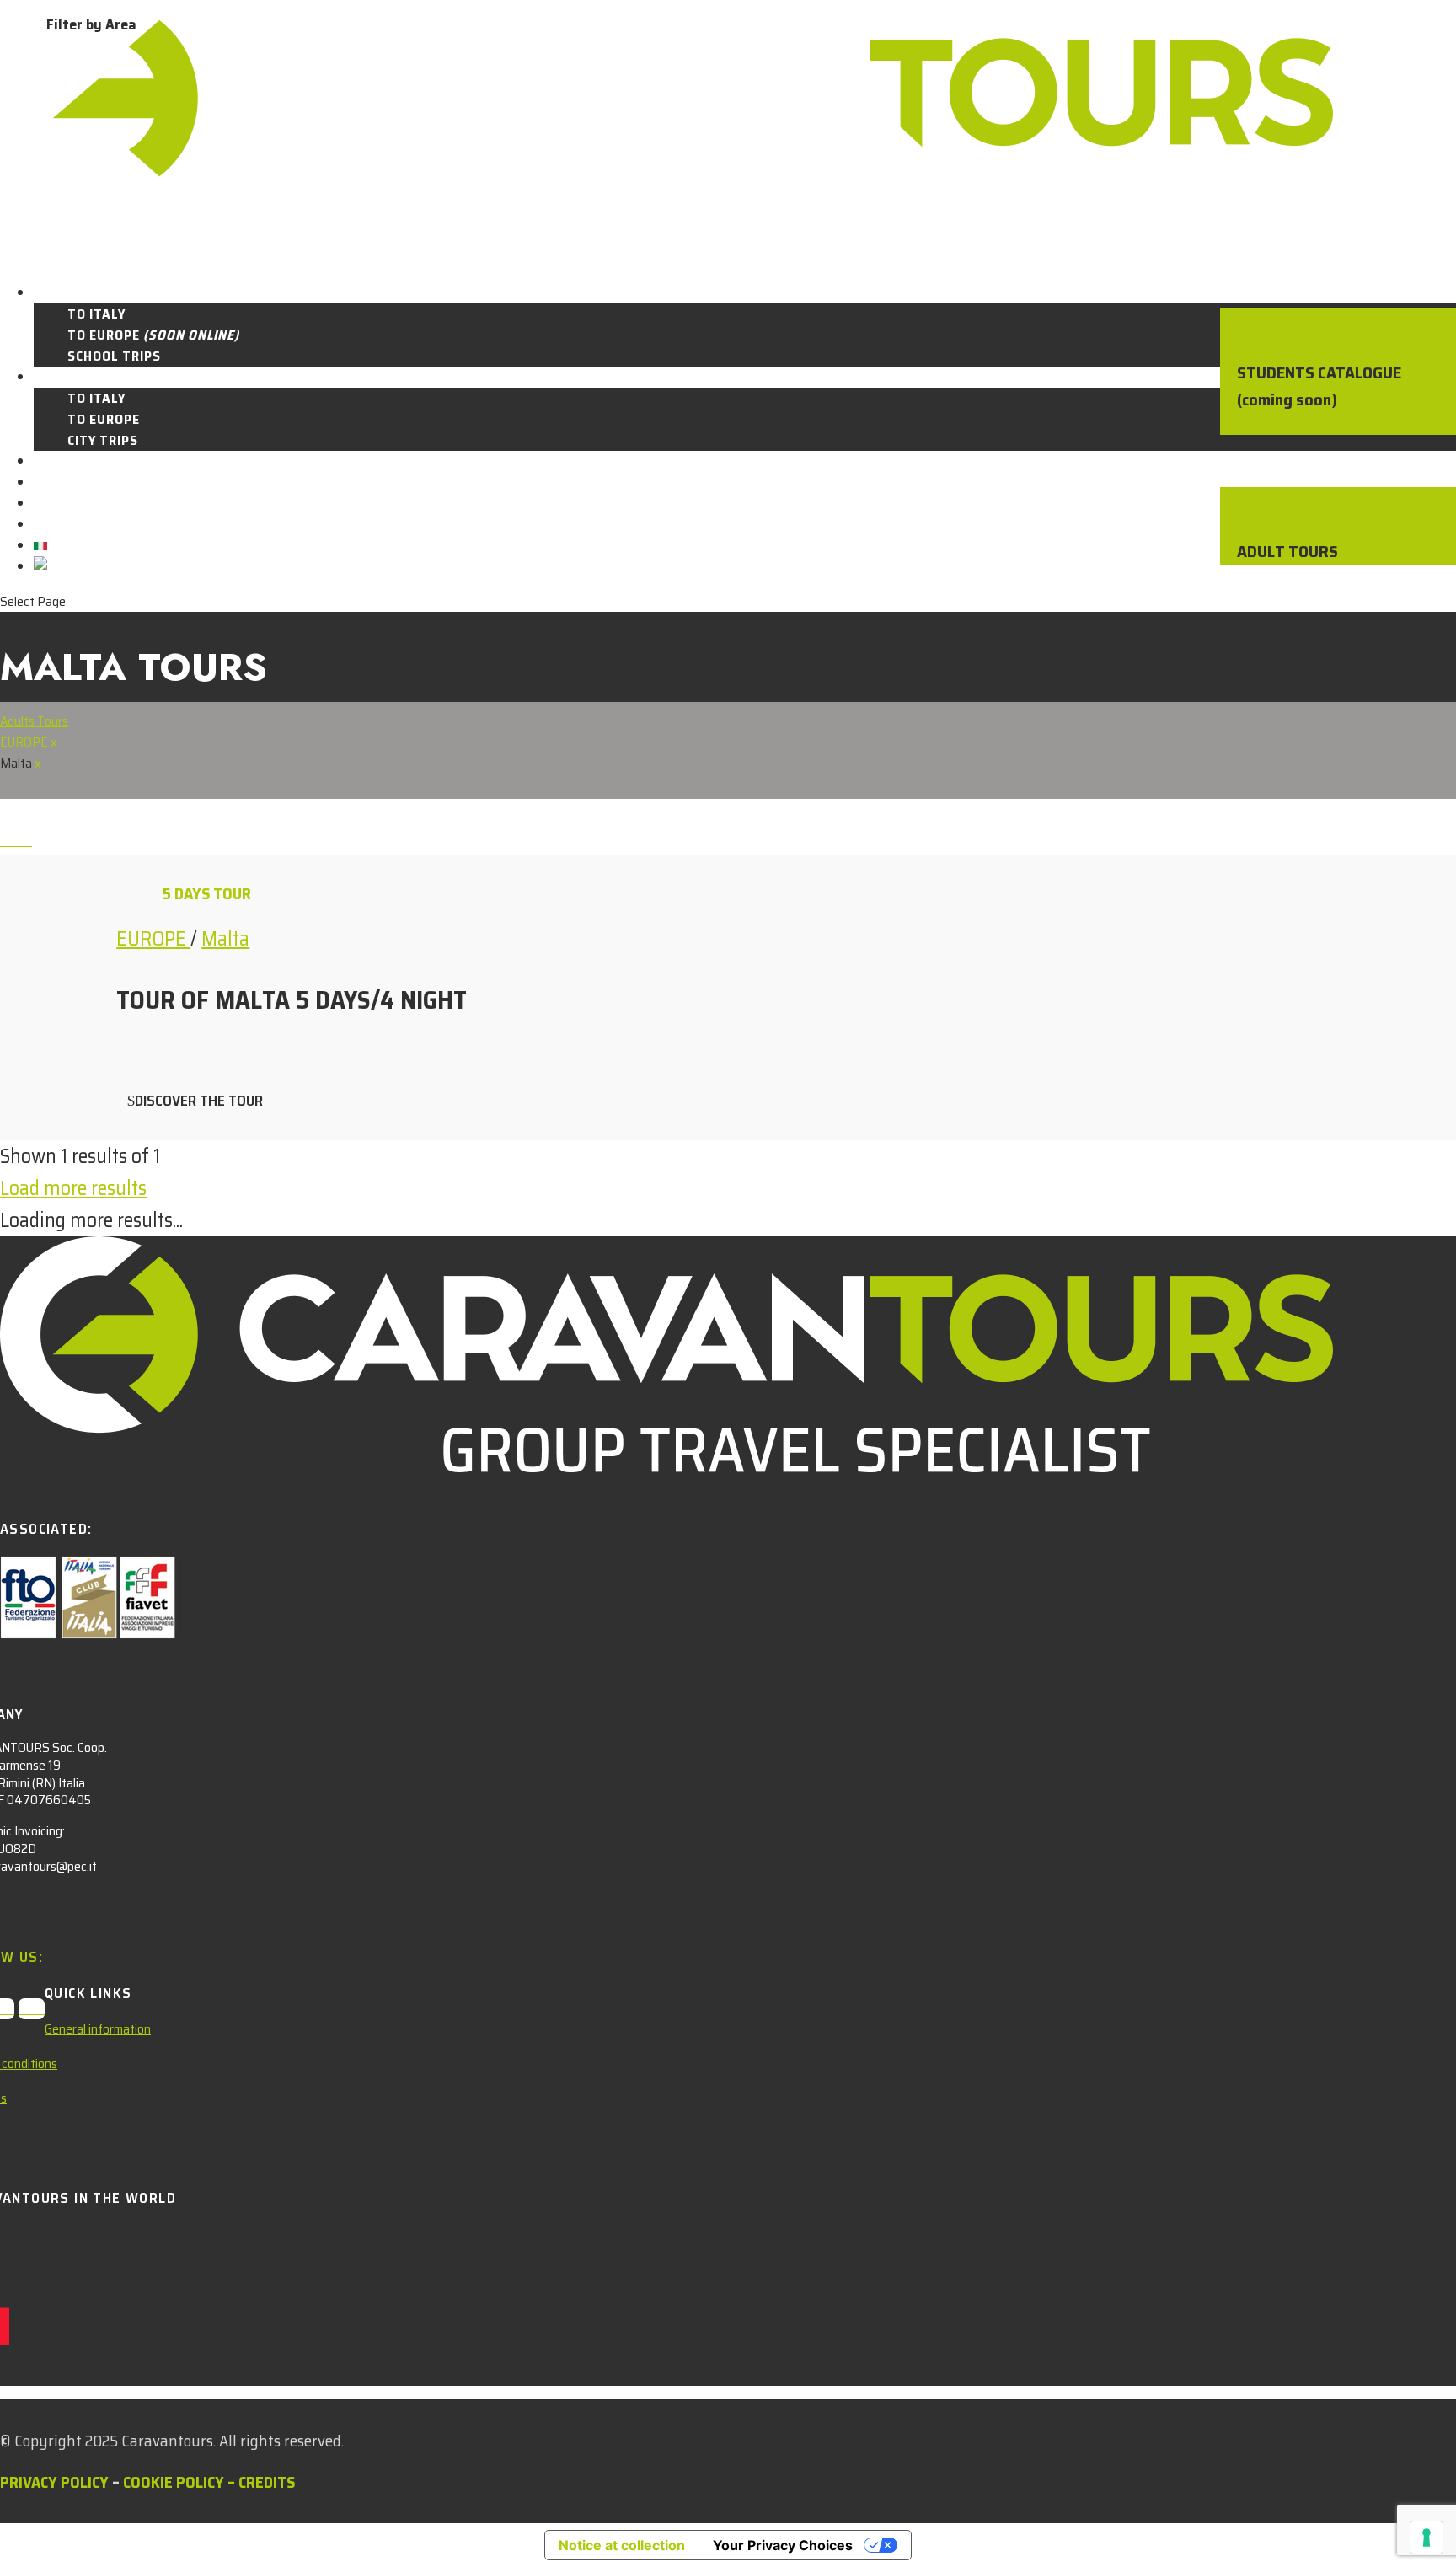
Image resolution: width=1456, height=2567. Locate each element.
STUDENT (64, 293)
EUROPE (25, 742)
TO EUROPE (153, 335)
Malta (225, 939)
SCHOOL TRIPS (114, 356)
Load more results (73, 1188)
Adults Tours (34, 721)
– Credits (261, 2482)
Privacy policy (54, 2482)
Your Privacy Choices (783, 2545)
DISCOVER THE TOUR (199, 1101)
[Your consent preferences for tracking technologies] (1427, 2538)
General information (98, 2029)
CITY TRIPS (103, 440)
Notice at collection (622, 2545)
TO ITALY (96, 314)
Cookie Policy (174, 2482)
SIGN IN (58, 525)
